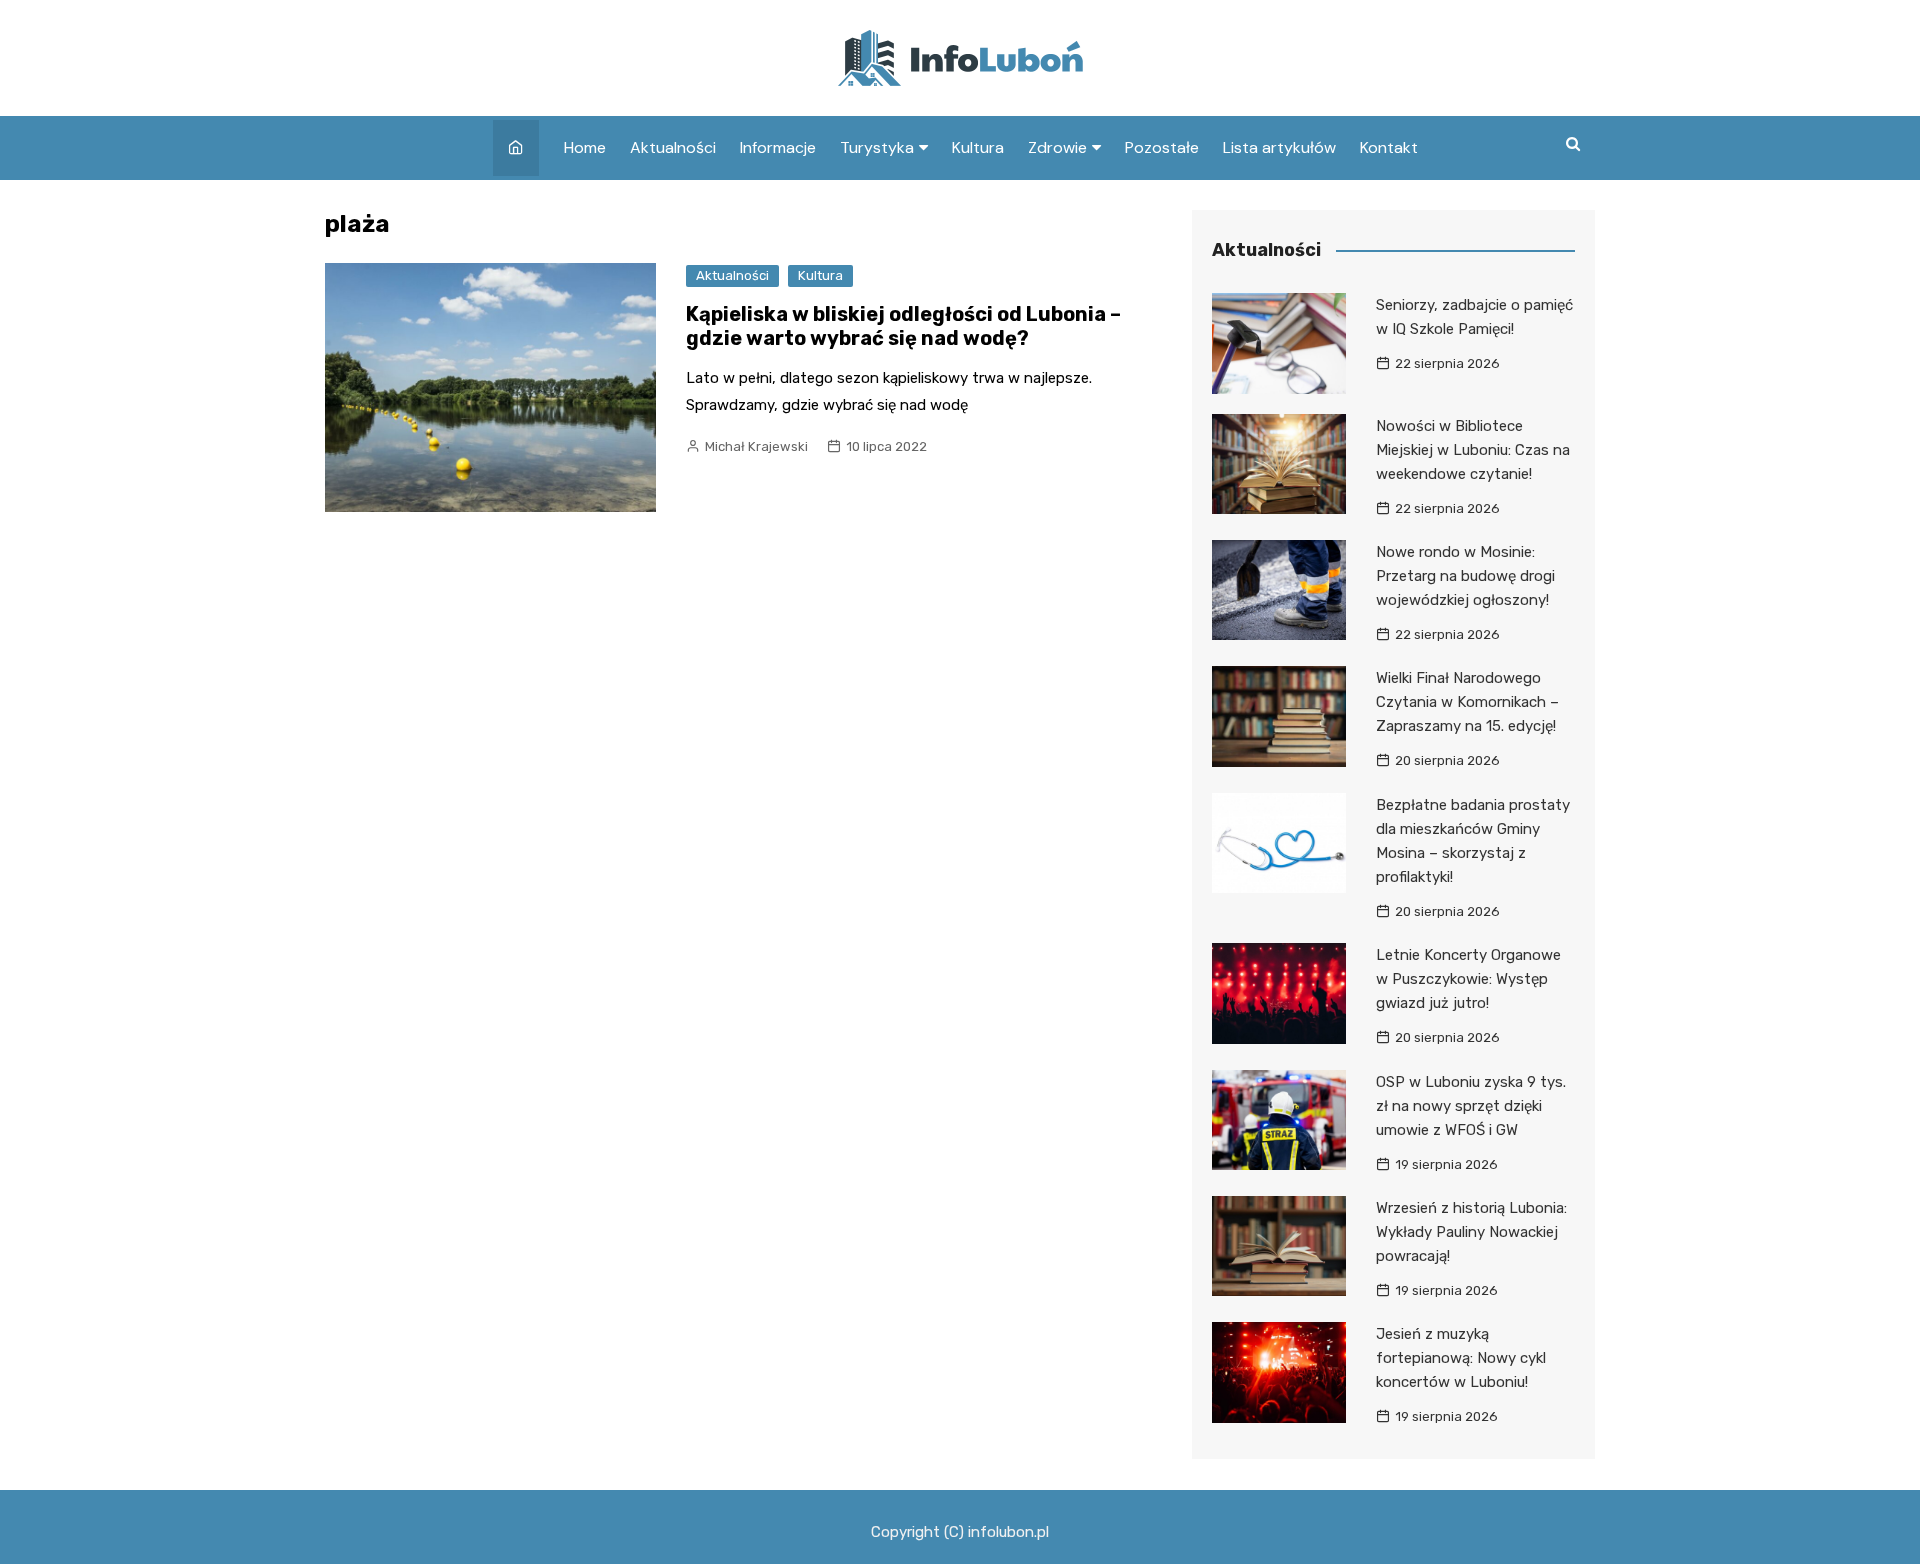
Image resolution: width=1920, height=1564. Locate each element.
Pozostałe (1162, 147)
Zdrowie (1057, 147)
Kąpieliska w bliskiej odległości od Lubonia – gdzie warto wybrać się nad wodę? (903, 326)
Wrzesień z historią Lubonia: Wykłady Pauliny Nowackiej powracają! (1471, 1232)
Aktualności (673, 147)
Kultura (978, 147)
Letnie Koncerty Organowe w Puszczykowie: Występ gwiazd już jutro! (1468, 979)
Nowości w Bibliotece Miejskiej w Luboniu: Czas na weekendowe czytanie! (1473, 450)
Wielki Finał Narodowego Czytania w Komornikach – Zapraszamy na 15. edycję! (1467, 702)
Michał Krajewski (756, 446)
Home (585, 147)
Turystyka (877, 147)
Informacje (778, 147)
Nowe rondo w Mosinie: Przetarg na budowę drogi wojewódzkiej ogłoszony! (1465, 576)
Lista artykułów (1279, 147)
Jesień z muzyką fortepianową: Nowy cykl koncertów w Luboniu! (1461, 1358)
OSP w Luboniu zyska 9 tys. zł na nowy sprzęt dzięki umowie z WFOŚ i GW (1471, 1106)
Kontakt (1389, 147)
